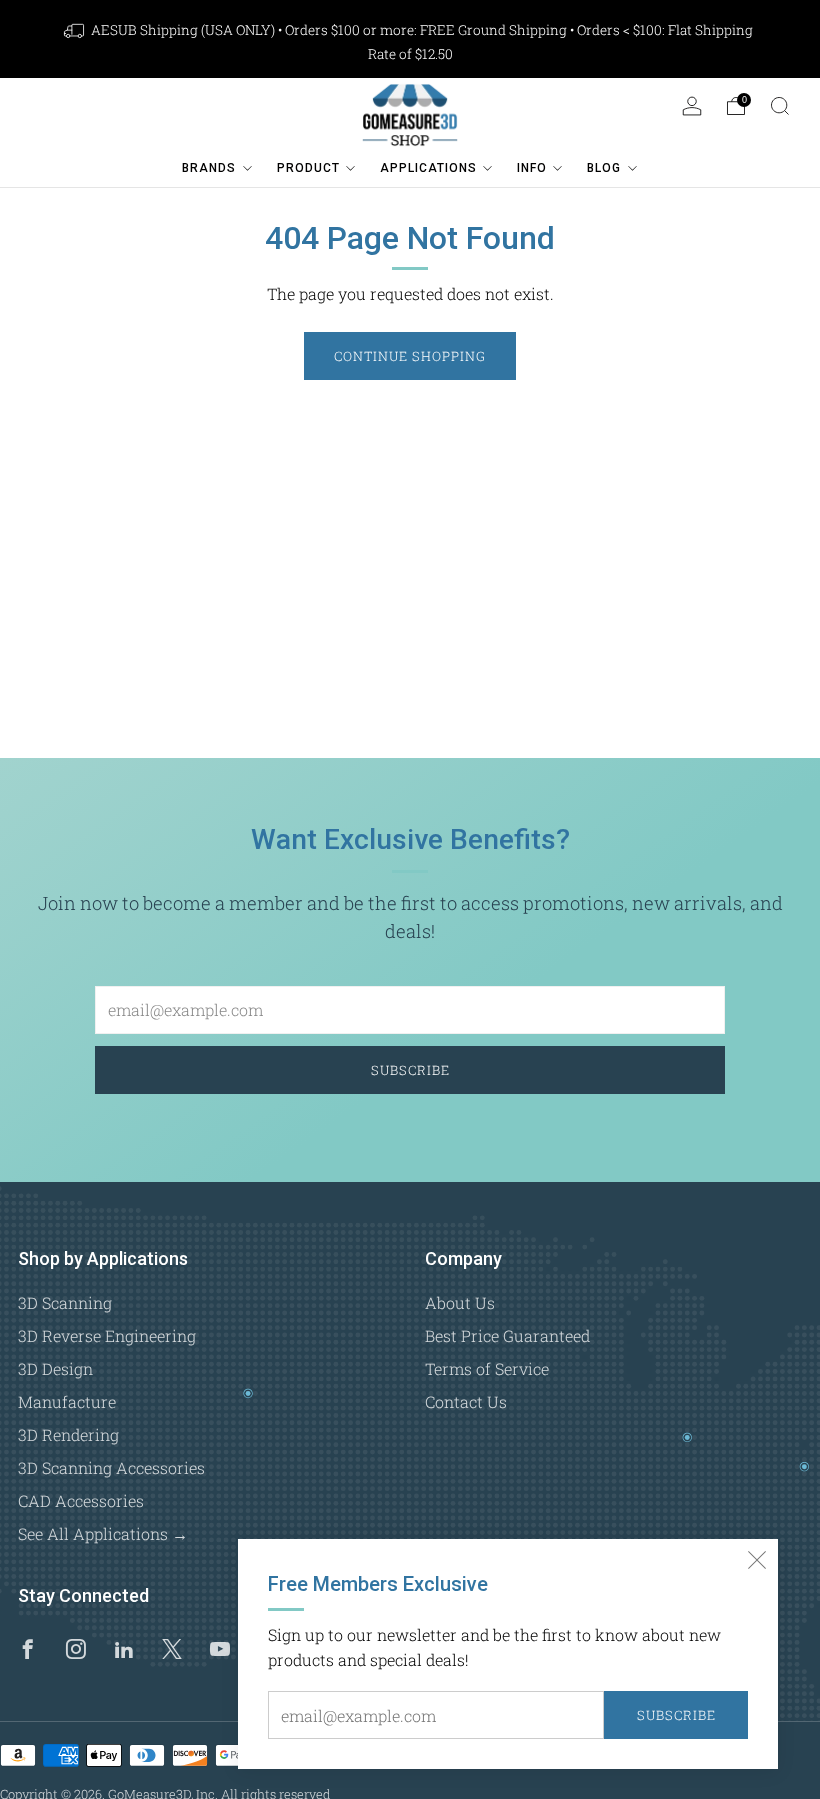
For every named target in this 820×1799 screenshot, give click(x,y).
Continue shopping (410, 356)
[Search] (780, 106)
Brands (209, 168)
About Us (460, 1302)
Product (308, 168)
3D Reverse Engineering (107, 1335)
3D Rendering (68, 1434)
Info (532, 168)
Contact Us (466, 1401)
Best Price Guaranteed (507, 1335)
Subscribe (676, 1715)
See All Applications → (103, 1533)
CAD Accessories (81, 1500)
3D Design (55, 1368)
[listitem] (410, 42)
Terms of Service (487, 1368)
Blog (604, 168)
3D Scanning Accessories (111, 1467)
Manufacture (67, 1401)
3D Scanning (65, 1302)
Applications (428, 168)
